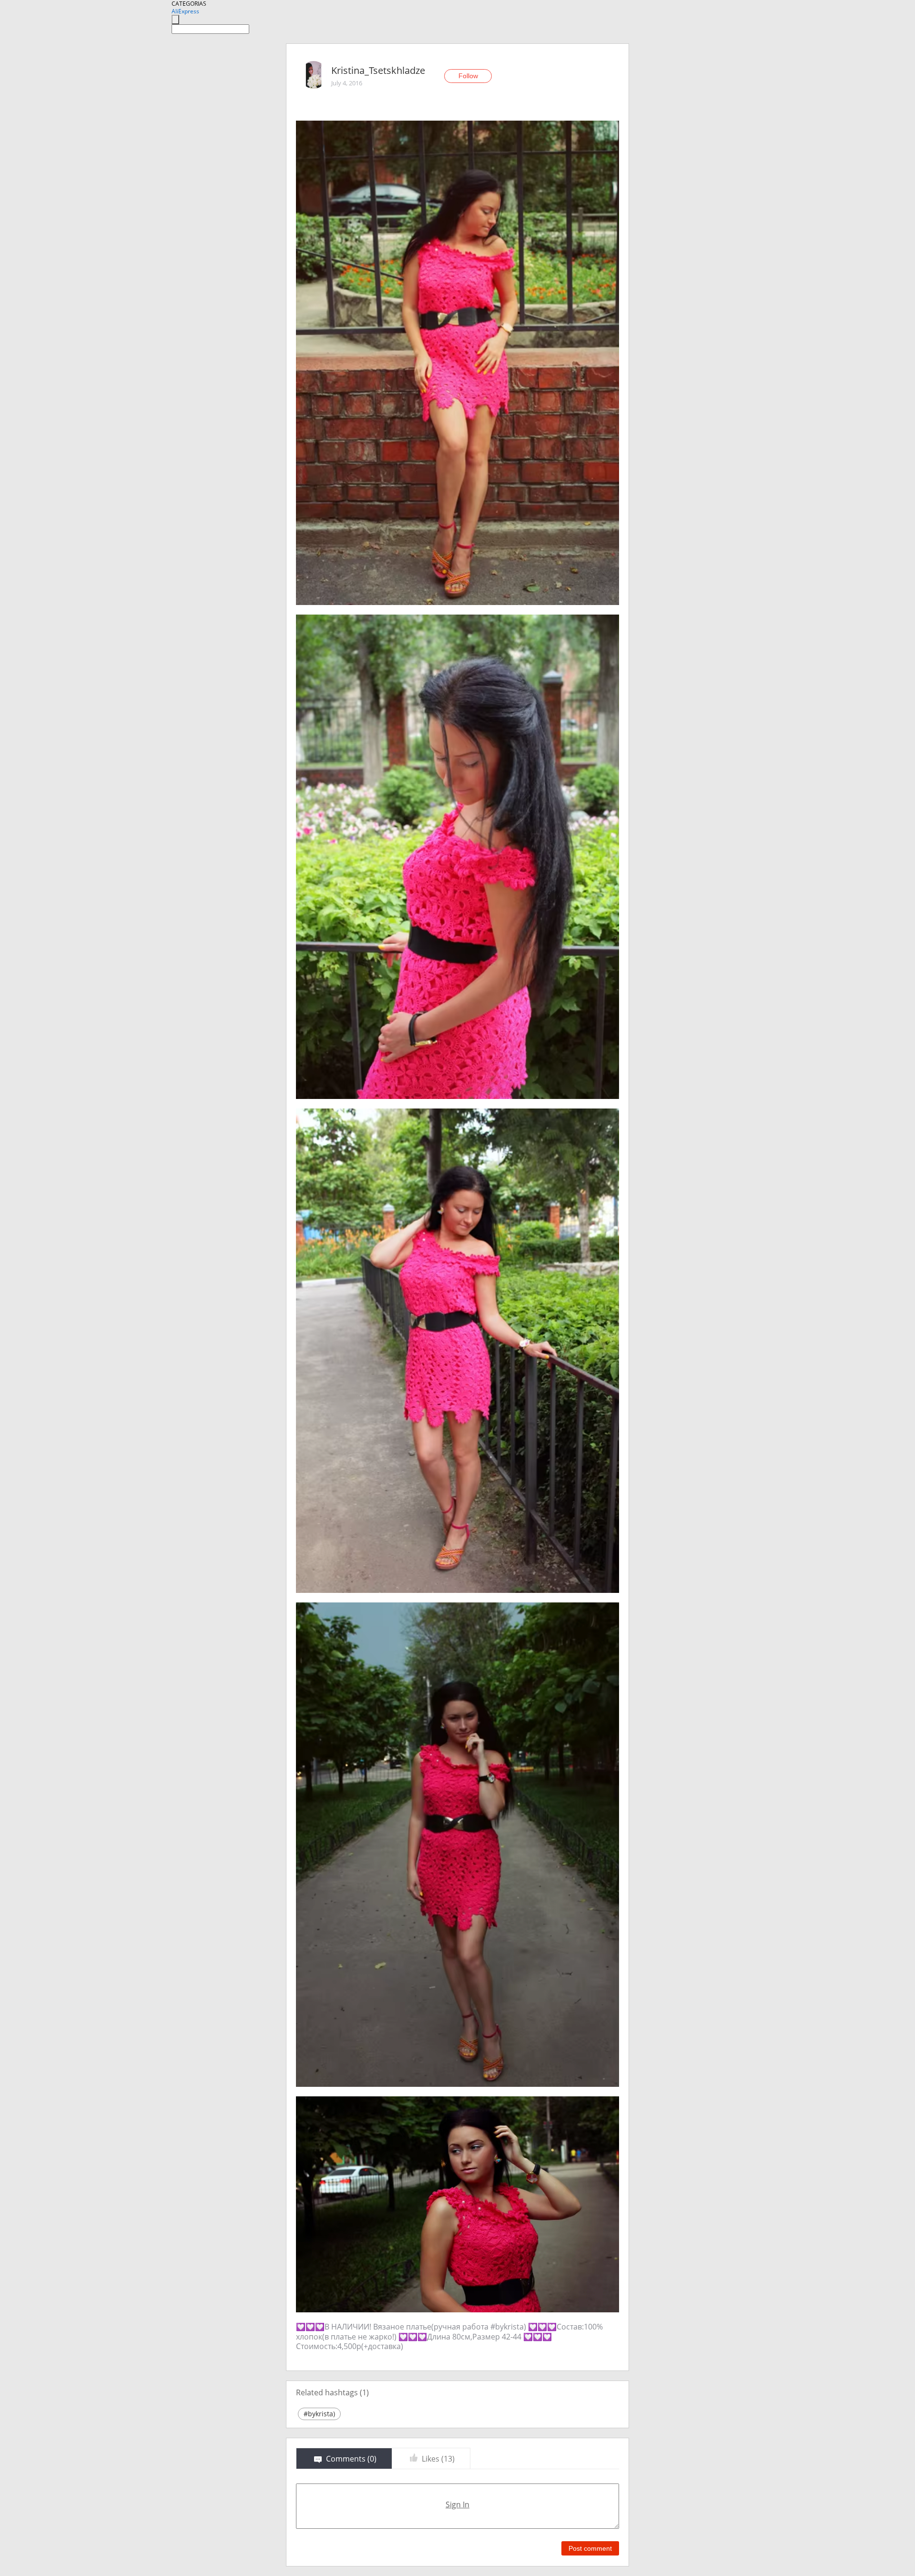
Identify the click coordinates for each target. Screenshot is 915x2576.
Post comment (590, 2548)
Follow (468, 76)
